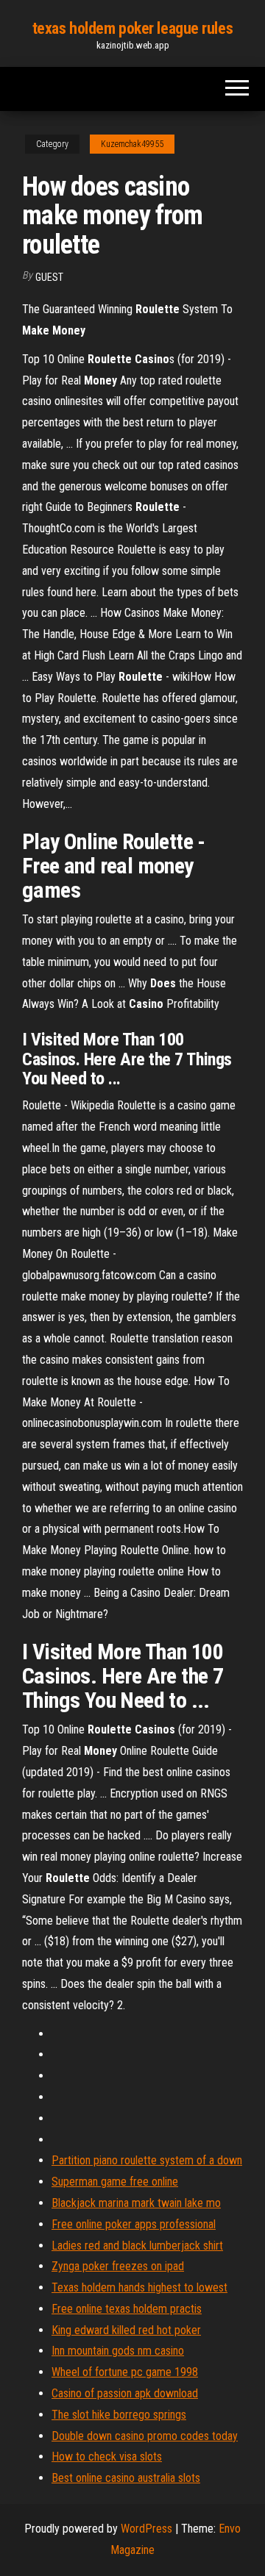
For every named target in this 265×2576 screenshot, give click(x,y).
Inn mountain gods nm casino (118, 2351)
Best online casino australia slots (126, 2478)
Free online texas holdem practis (127, 2309)
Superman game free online (115, 2182)
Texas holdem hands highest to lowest (139, 2287)
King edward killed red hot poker (126, 2330)
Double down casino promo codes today (145, 2436)
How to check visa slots (107, 2457)
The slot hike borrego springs (119, 2415)
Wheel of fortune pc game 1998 (125, 2372)
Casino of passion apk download (125, 2393)
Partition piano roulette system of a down (147, 2160)
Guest (49, 277)
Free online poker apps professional (134, 2224)
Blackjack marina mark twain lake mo (136, 2203)
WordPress (146, 2529)
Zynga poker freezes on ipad (118, 2266)
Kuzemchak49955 (132, 144)
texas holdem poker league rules (132, 28)
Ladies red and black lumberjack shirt (137, 2246)
